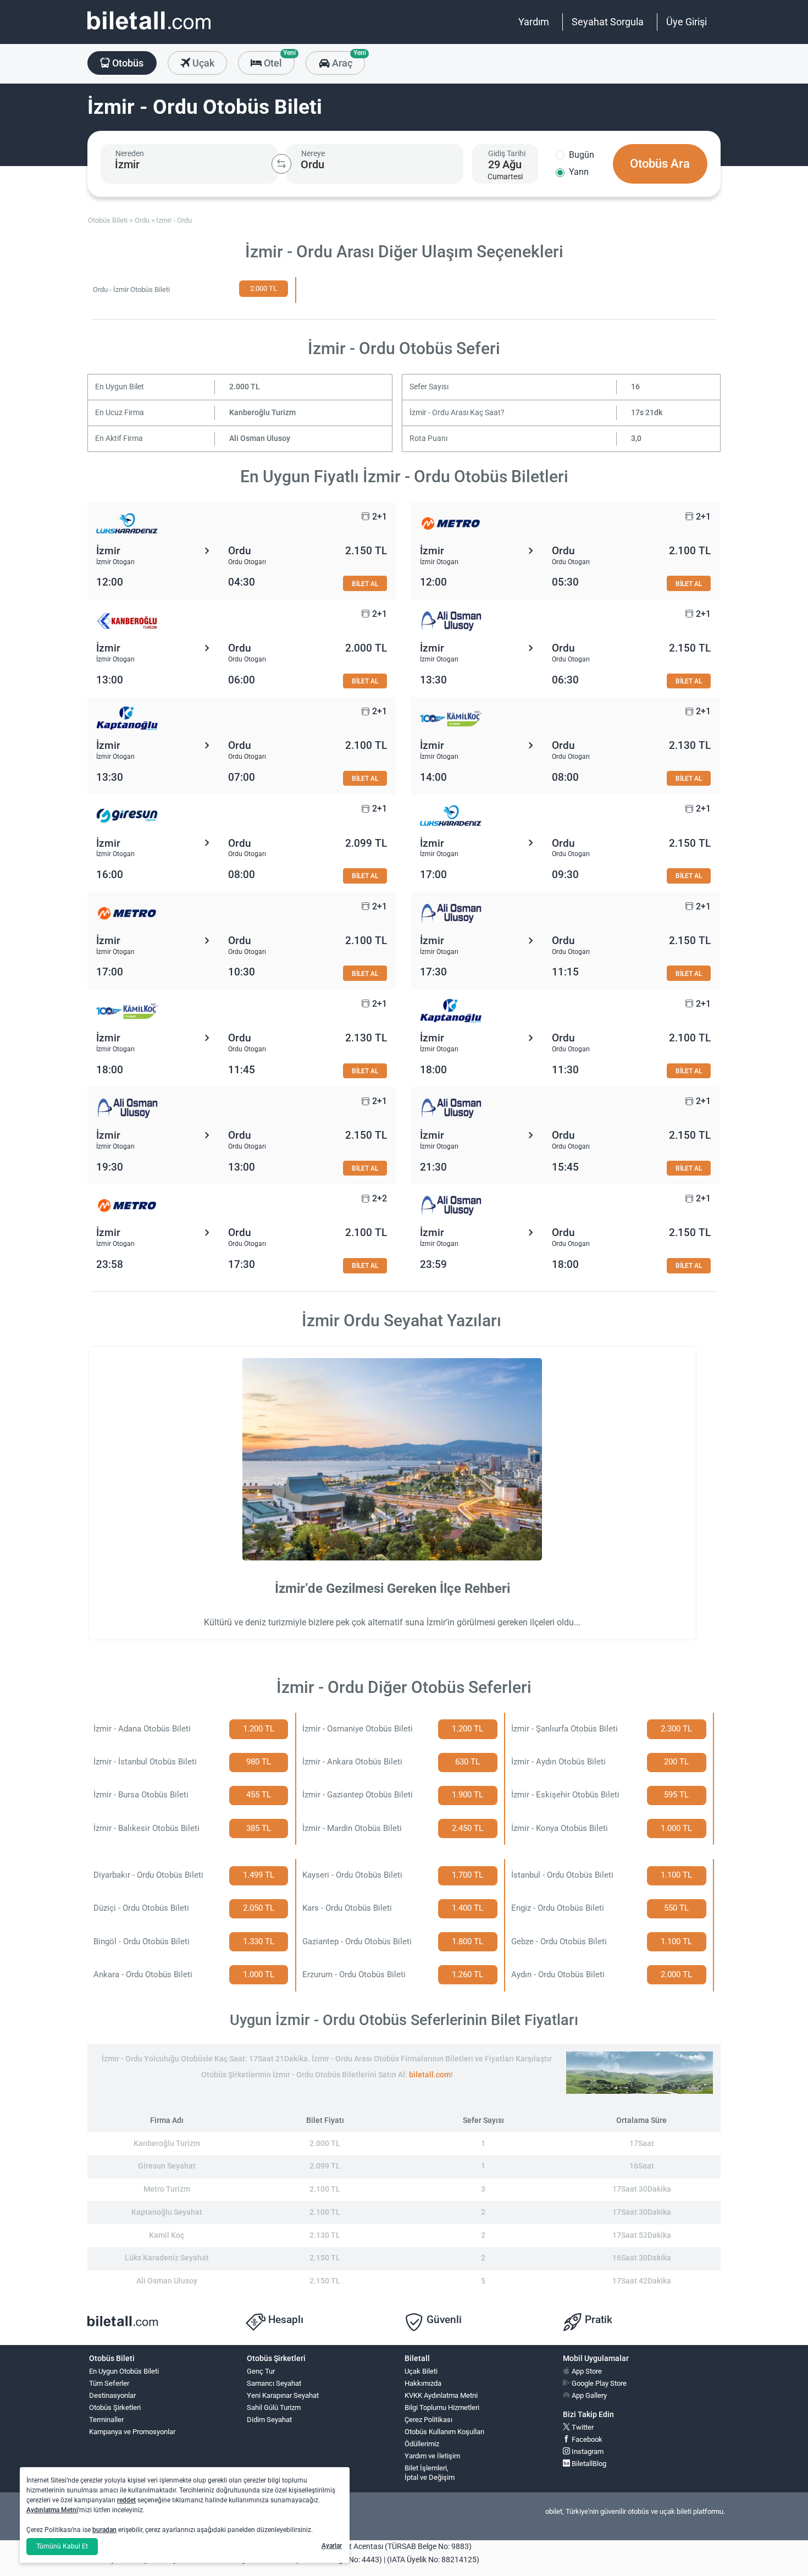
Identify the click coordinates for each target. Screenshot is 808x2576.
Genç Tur (261, 2371)
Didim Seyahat (269, 2420)
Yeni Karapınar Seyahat (283, 2395)
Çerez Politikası (428, 2420)
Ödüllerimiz (422, 2444)
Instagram (587, 2451)
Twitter (582, 2427)
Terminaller (106, 2420)
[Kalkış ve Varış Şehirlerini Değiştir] (281, 164)
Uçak (202, 63)
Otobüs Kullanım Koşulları (444, 2432)
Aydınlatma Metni (52, 2510)
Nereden (130, 153)
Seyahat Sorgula (608, 22)
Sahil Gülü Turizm (274, 2407)
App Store (586, 2371)
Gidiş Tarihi (507, 153)
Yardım (534, 22)
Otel (278, 60)
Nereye (313, 153)
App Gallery (588, 2395)
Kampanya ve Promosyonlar (132, 2432)
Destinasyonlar (112, 2395)
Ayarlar (332, 2546)
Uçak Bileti (421, 2371)
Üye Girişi (687, 22)
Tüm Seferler (109, 2383)
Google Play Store (598, 2383)
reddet (126, 2500)
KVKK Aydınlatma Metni (441, 2395)
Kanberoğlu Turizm (262, 413)
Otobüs (127, 63)
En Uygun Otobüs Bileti (124, 2371)
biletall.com (430, 2075)
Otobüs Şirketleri (115, 2407)
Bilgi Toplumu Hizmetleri (442, 2407)
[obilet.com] (149, 31)
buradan (104, 2530)
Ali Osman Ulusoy (260, 438)
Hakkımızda (423, 2383)
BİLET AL (365, 584)
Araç (347, 60)
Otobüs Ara (660, 164)
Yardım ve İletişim (432, 2456)
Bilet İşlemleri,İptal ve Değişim (430, 2473)
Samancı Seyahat (274, 2383)
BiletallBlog (588, 2464)
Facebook (586, 2439)
